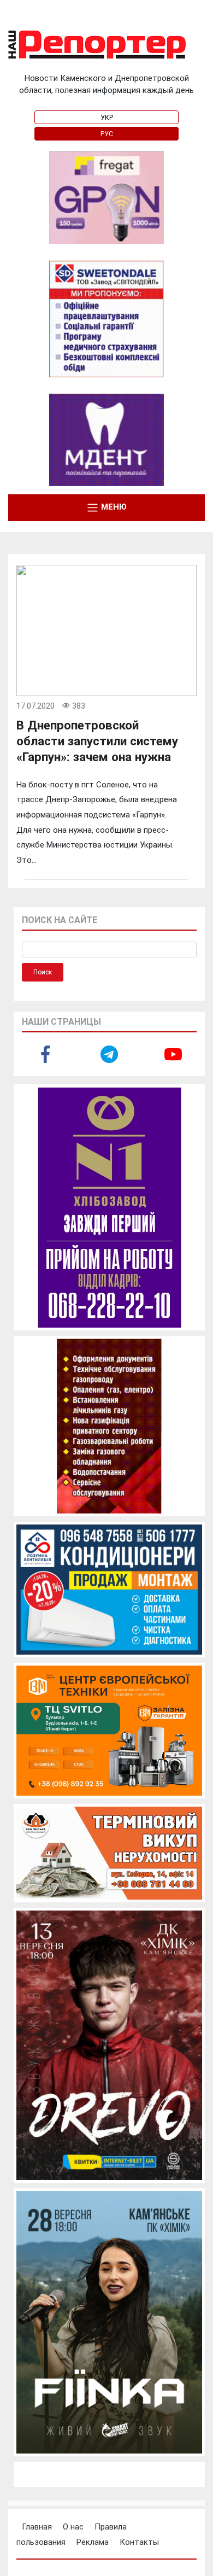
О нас (73, 2527)
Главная (37, 2527)
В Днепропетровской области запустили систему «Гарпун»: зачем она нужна (97, 741)
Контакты (139, 2542)
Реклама (93, 2542)
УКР (107, 118)
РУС (107, 134)
